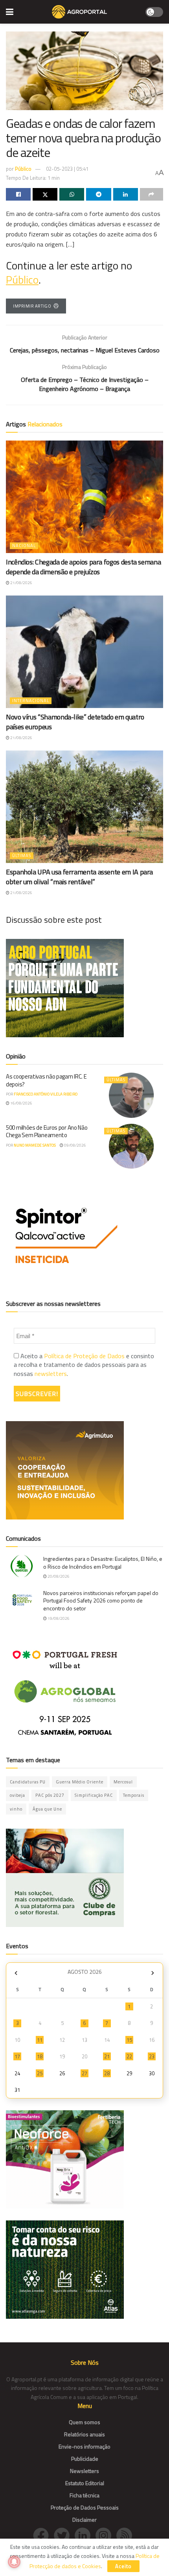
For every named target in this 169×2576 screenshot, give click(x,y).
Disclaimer (84, 2520)
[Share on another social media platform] (152, 194)
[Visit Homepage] (79, 12)
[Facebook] (43, 2535)
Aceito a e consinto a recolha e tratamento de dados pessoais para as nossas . (84, 1365)
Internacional (31, 701)
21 (107, 2056)
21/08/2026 (21, 583)
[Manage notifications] (14, 2562)
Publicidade (85, 2459)
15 (129, 2040)
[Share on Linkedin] (126, 194)
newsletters (51, 1374)
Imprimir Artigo (32, 306)
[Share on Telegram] (98, 194)
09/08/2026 (75, 1145)
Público (23, 169)
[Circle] (85, 2535)
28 (107, 2073)
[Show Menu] (10, 12)
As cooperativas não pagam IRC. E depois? (46, 1080)
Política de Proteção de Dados (84, 1356)
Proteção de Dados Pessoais (85, 2507)
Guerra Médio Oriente (80, 1782)
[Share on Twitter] (45, 194)
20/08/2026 (58, 1576)
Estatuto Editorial (85, 2483)
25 (40, 2073)
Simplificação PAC (94, 1795)
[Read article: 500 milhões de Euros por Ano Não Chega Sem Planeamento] (132, 1146)
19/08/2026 (58, 1618)
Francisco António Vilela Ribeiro (46, 1094)
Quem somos (84, 2422)
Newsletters (84, 2471)
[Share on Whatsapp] (72, 194)
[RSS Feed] (126, 2535)
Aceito (123, 2566)
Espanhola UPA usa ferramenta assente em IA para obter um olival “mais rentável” (79, 877)
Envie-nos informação (84, 2446)
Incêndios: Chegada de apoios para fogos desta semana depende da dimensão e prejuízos (83, 567)
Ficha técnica (84, 2495)
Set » (153, 1973)
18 (40, 2056)
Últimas (22, 856)
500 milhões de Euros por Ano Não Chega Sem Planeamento (47, 1131)
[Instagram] (106, 2535)
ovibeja (17, 1795)
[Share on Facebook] (18, 194)
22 (129, 2056)
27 (84, 2073)
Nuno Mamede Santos (35, 1145)
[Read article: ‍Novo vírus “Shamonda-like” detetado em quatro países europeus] (84, 652)
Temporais (134, 1795)
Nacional (24, 546)
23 (152, 2056)
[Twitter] (64, 2535)
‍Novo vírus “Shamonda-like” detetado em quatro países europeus (75, 722)
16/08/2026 (21, 1103)
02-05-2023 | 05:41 (67, 169)
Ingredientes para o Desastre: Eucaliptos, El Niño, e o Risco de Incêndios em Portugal (103, 1563)
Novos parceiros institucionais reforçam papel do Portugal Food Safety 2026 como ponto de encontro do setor (101, 1601)
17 (17, 2056)
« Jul (16, 1973)
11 (40, 2040)
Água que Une (47, 1809)
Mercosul (123, 1782)
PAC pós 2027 (50, 1795)
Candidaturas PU (28, 1782)
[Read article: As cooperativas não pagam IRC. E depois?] (132, 1095)
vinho (16, 1809)
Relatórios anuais (84, 2434)
